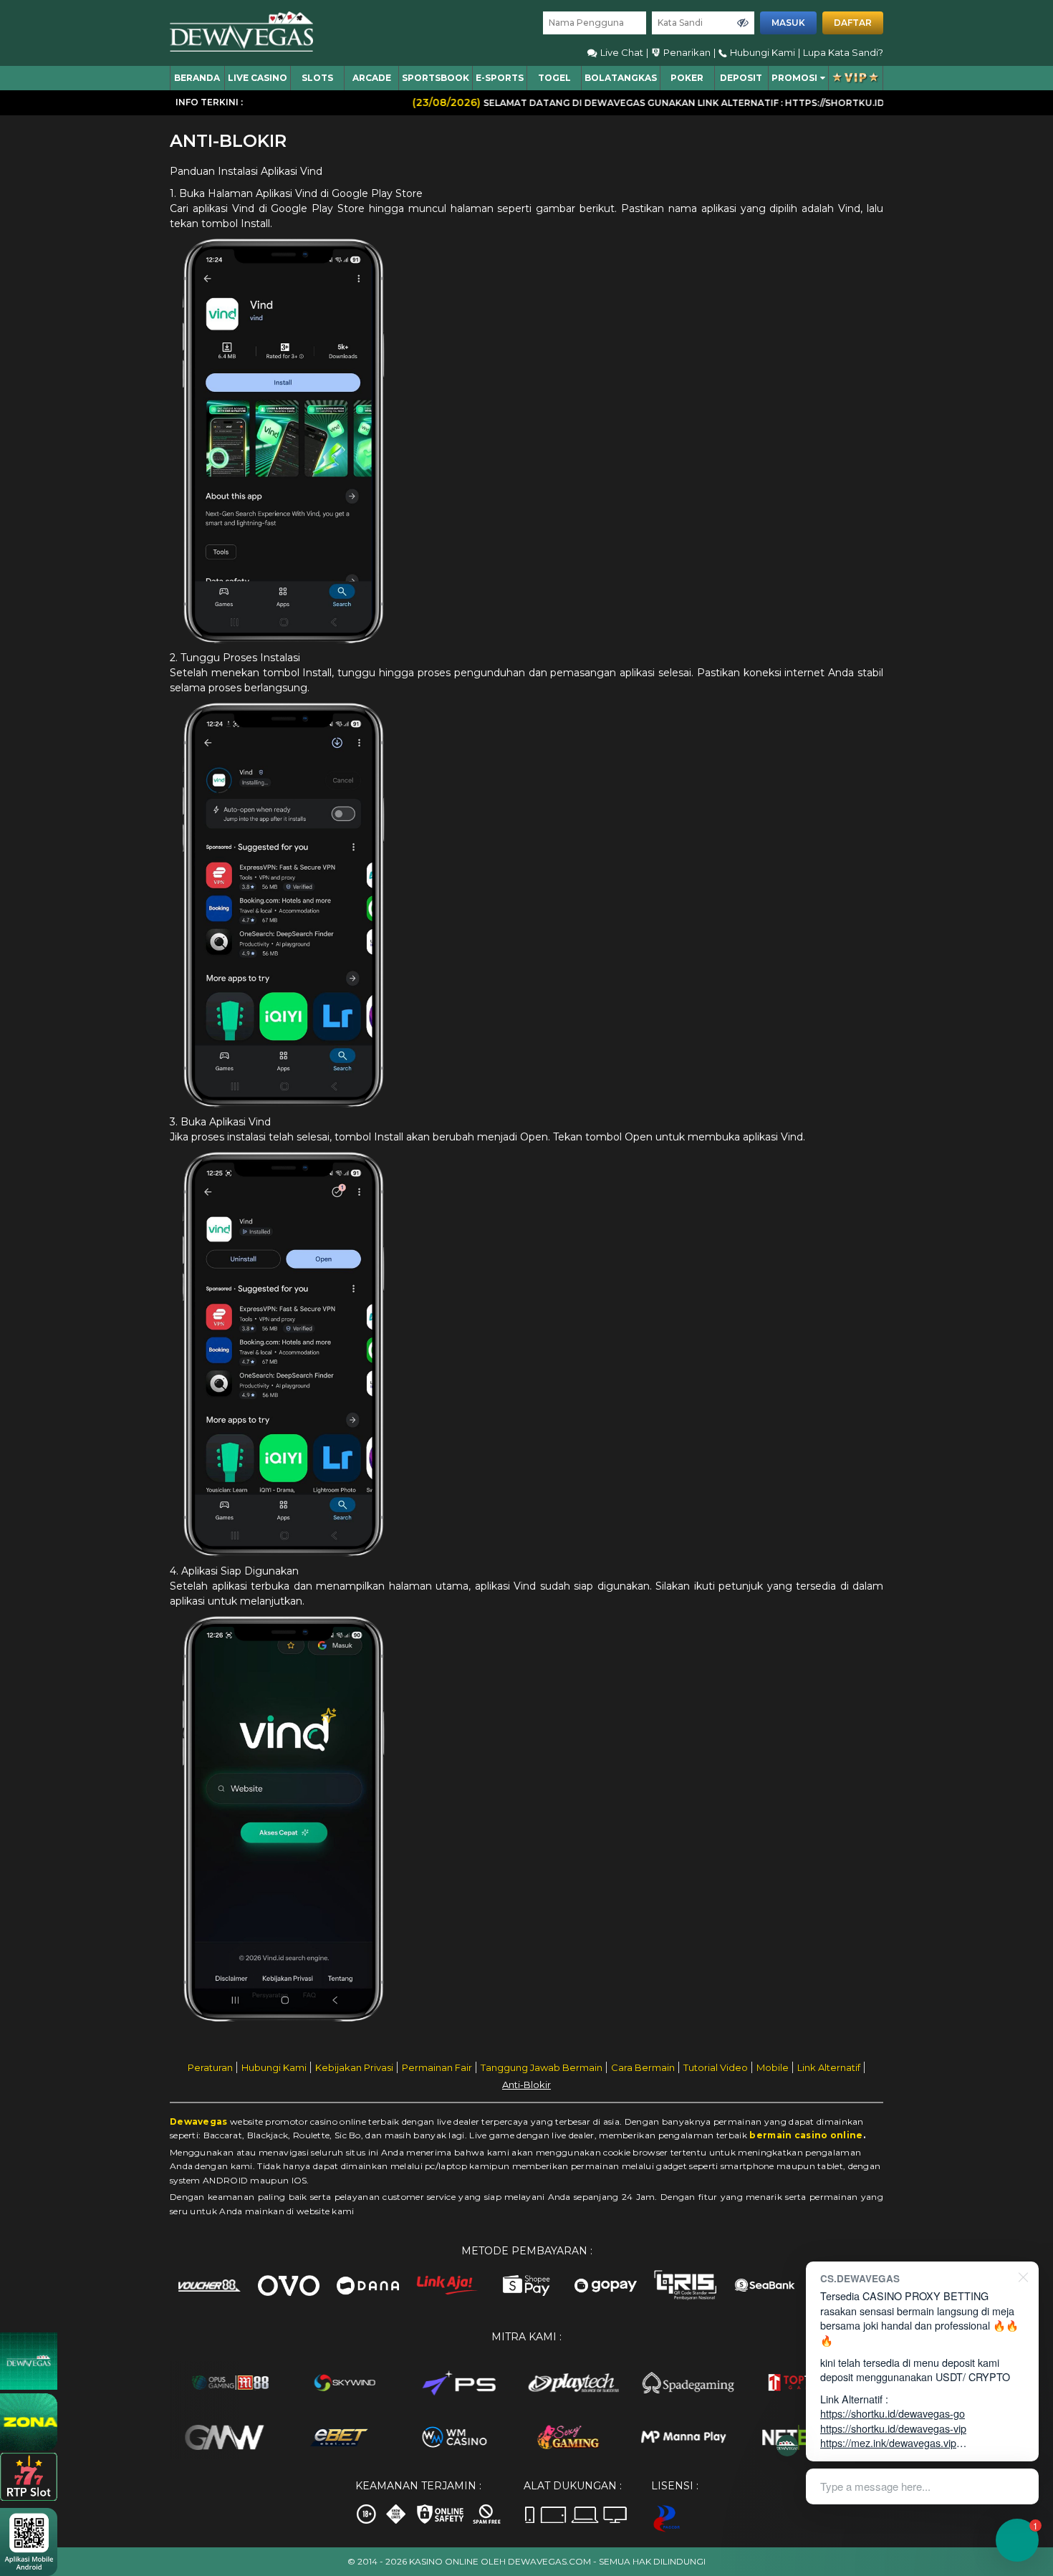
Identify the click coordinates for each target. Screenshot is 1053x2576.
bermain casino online (806, 2135)
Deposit (741, 78)
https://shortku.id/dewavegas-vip (893, 2428)
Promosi (794, 78)
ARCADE (372, 78)
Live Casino (258, 78)
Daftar (853, 23)
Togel (554, 78)
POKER (687, 78)
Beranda (197, 78)
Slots (317, 78)
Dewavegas (199, 2121)
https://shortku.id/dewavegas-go (893, 2413)
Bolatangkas (621, 78)
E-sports (500, 78)
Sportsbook (436, 78)
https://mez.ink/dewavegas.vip (888, 2442)
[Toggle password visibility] (743, 23)
